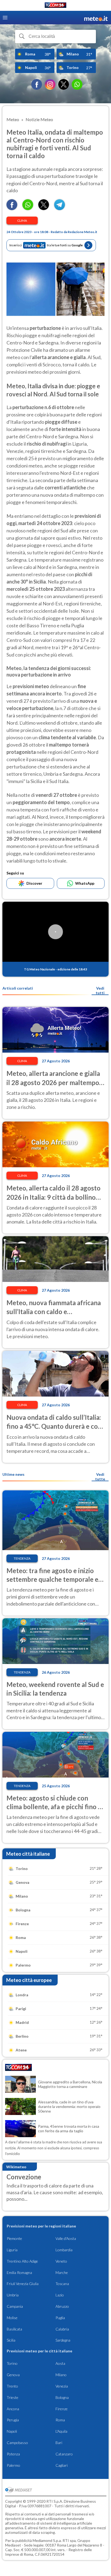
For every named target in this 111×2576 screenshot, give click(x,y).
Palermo (13, 2465)
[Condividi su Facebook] (12, 208)
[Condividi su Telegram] (60, 208)
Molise (12, 2318)
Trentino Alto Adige (22, 2261)
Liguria (12, 2250)
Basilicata (14, 2329)
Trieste (13, 2397)
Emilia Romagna (19, 2272)
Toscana (62, 2284)
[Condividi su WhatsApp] (28, 208)
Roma (60, 2420)
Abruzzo (62, 2306)
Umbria (13, 2295)
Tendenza (22, 1558)
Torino (12, 2363)
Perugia (13, 2420)
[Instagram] (50, 84)
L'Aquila (61, 2431)
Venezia (62, 2386)
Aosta (60, 2363)
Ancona (13, 2409)
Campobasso (17, 2443)
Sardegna (63, 2340)
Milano (61, 2375)
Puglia (60, 2318)
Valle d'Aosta (66, 2238)
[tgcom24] (55, 6)
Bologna (62, 2397)
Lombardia (64, 2250)
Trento (12, 2386)
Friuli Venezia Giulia (23, 2284)
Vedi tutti (100, 990)
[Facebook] (37, 84)
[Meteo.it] (96, 18)
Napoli (12, 2431)
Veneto (61, 2261)
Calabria (62, 2329)
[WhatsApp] (77, 84)
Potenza (13, 2454)
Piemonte (14, 2238)
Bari (59, 2443)
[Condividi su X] (44, 208)
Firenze (62, 2409)
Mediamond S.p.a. (47, 2540)
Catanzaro (64, 2454)
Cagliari (62, 2465)
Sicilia (11, 2340)
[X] (64, 84)
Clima (22, 221)
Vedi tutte (100, 1477)
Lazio (60, 2295)
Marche (62, 2272)
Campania (15, 2306)
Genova (13, 2375)
